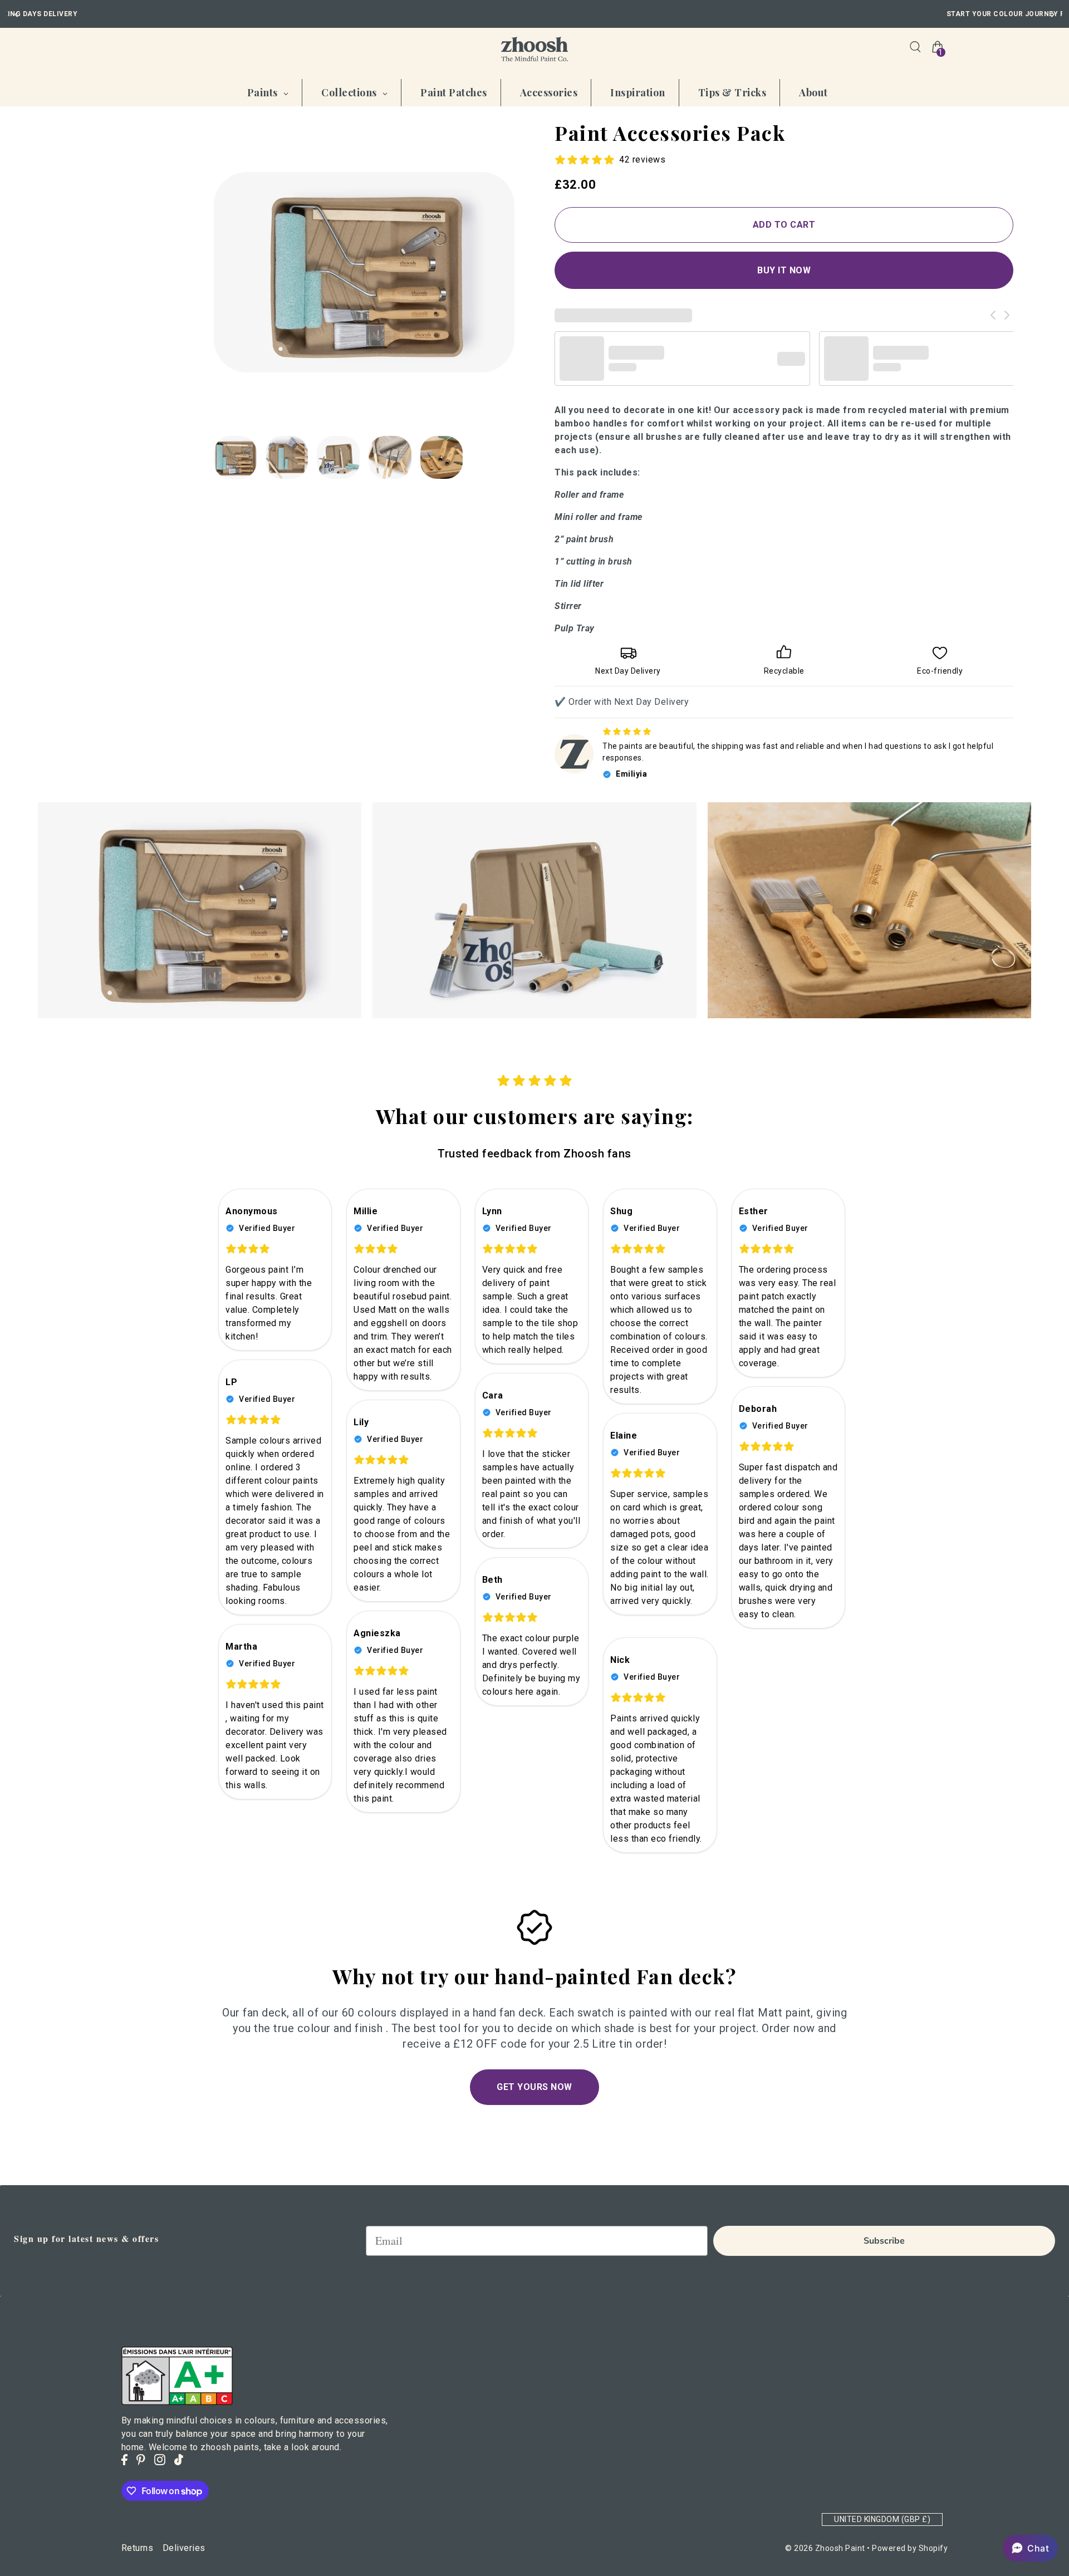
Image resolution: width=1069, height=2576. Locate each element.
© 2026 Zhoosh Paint (825, 2548)
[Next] (1052, 14)
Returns (138, 2548)
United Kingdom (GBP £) (882, 2519)
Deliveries (184, 2548)
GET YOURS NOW (534, 2087)
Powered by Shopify (910, 2548)
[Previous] (17, 14)
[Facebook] (124, 2460)
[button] (1030, 2548)
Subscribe (884, 2241)
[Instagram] (160, 2460)
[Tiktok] (179, 2460)
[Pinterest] (141, 2460)
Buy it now (784, 270)
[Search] (915, 47)
